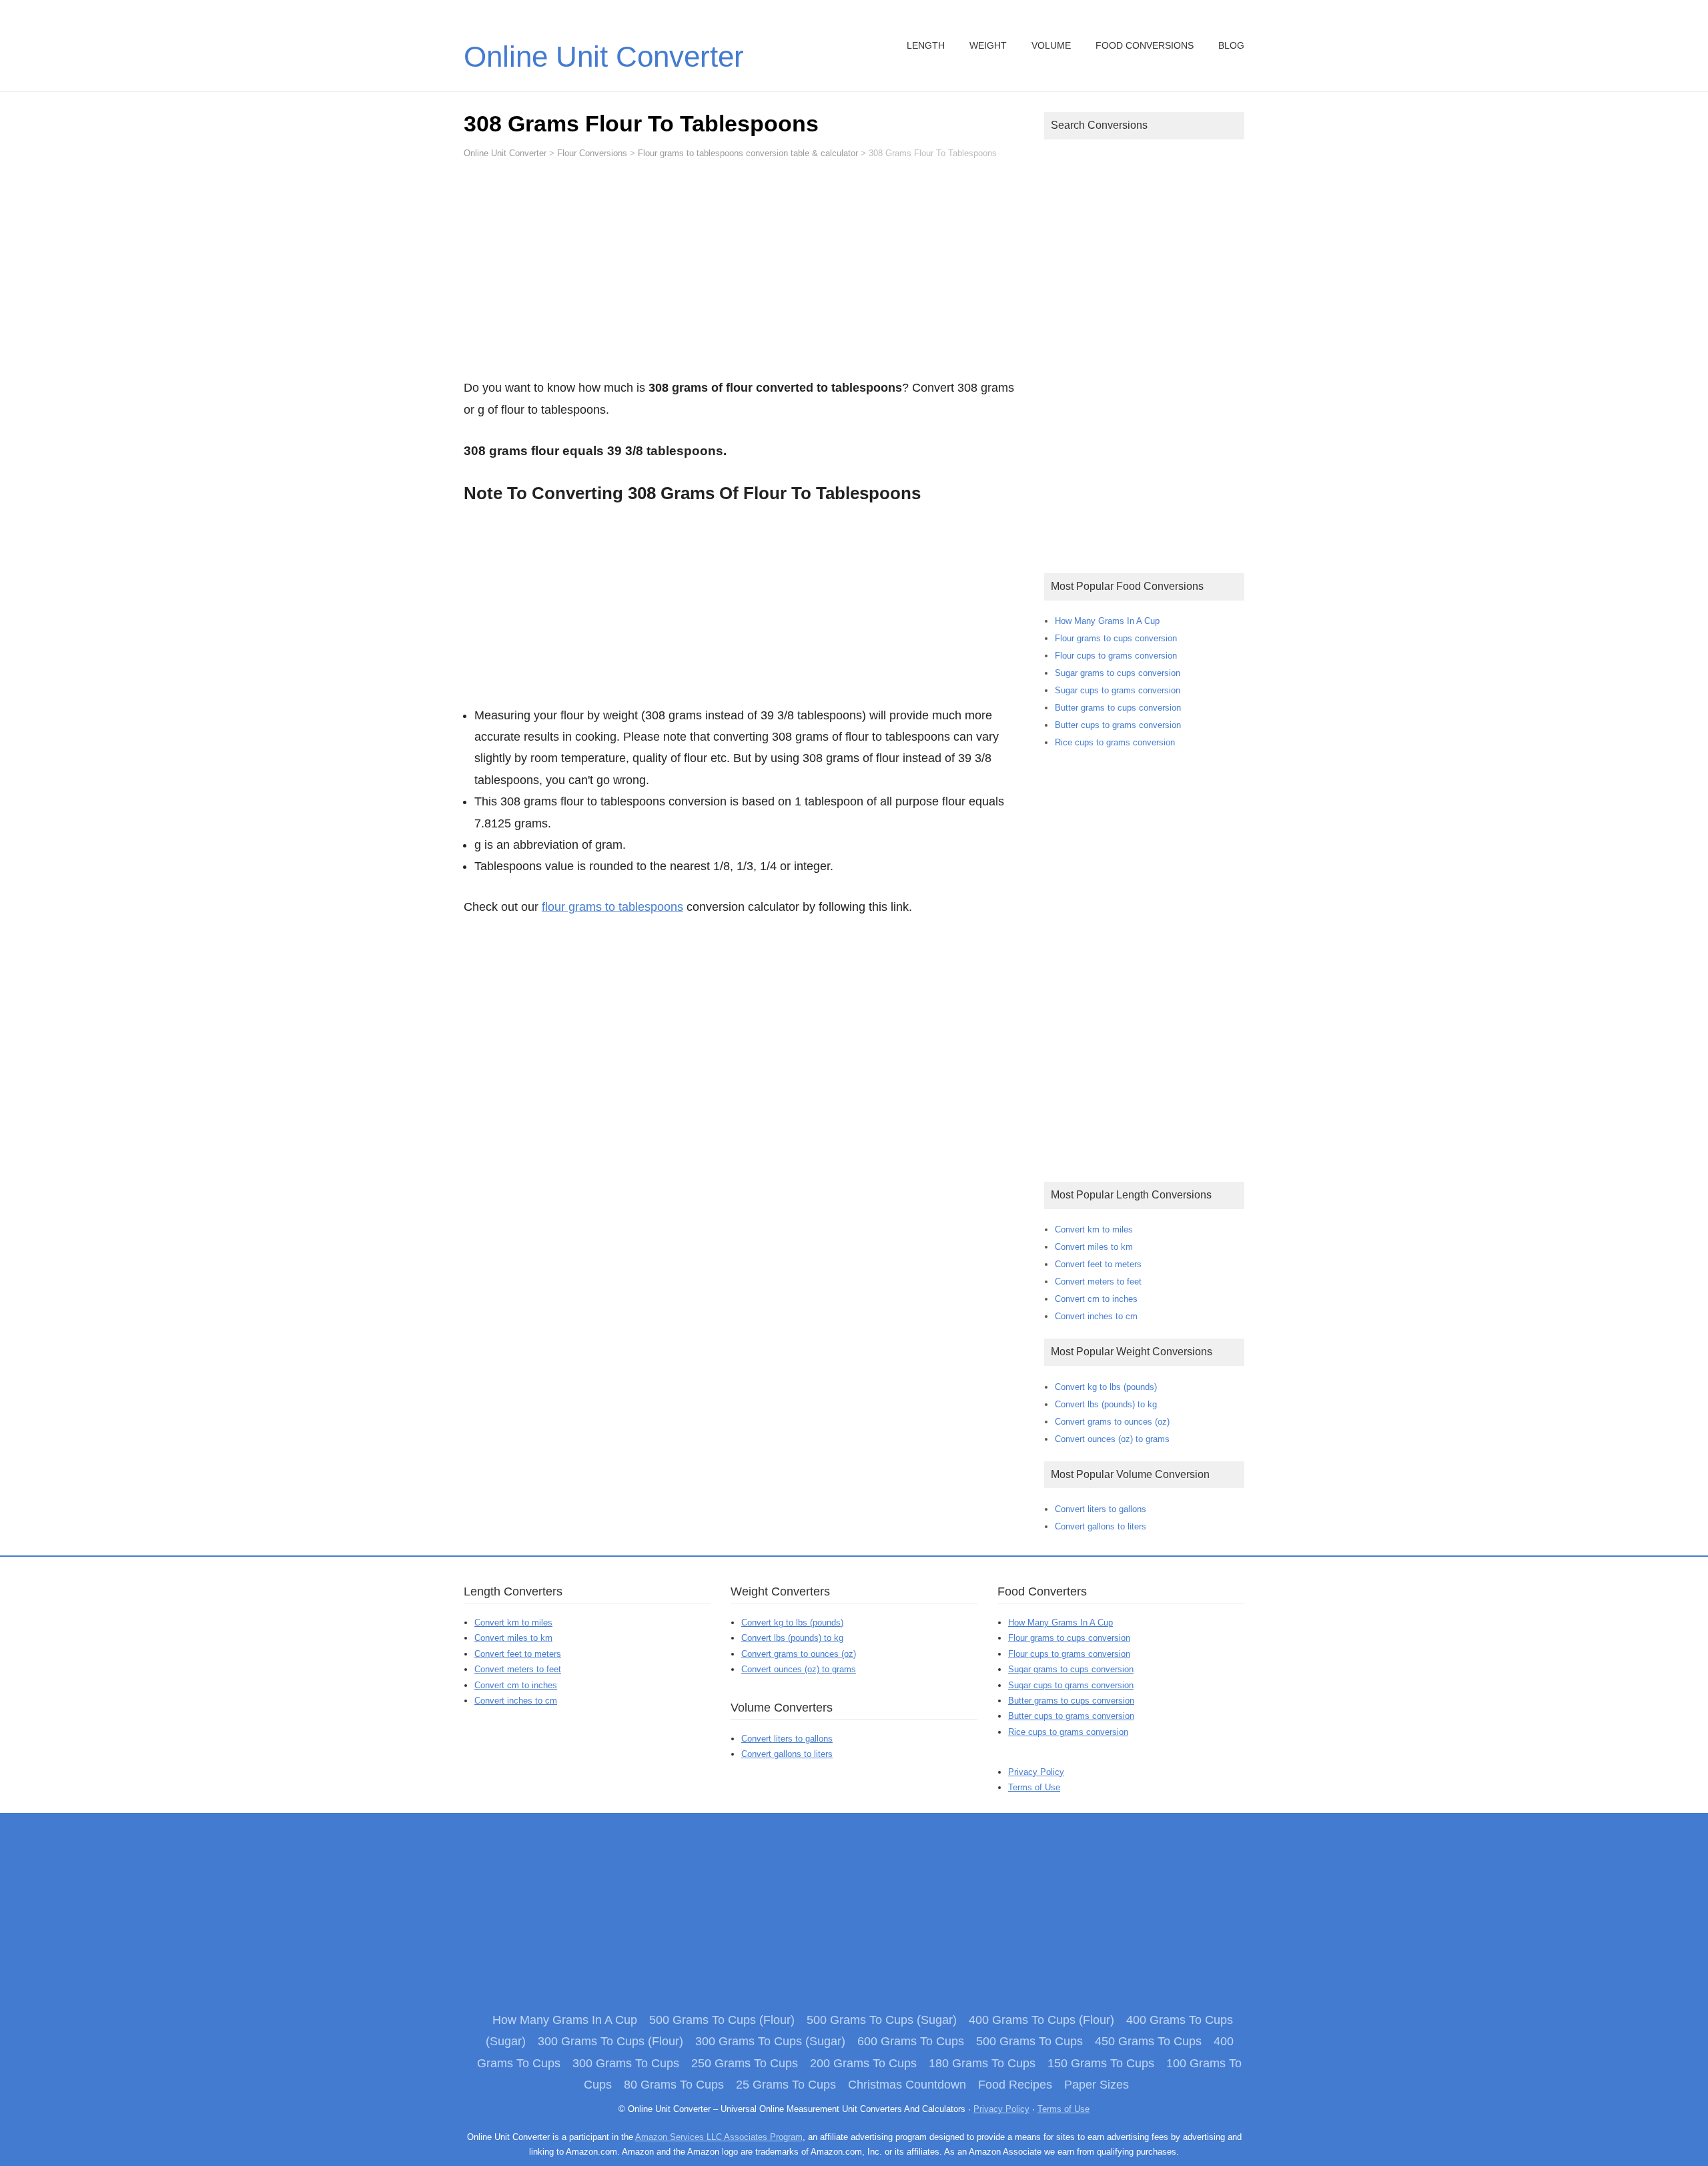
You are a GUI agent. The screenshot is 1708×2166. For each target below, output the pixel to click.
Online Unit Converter (604, 56)
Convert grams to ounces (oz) (1112, 1422)
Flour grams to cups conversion (1116, 638)
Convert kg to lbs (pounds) (1106, 1387)
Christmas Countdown (907, 2085)
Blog (1231, 45)
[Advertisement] (744, 275)
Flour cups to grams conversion (1116, 656)
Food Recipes (1015, 2085)
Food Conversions (1145, 45)
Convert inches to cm (1096, 1316)
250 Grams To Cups (745, 2063)
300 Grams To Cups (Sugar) (770, 2041)
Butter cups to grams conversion (1118, 725)
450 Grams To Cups (1148, 2041)
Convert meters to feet (1098, 1282)
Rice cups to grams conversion (1115, 742)
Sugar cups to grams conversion (1118, 690)
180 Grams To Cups (982, 2063)
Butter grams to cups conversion (1118, 708)
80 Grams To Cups (674, 2085)
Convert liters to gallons (1101, 1509)
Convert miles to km (1094, 1247)
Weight (988, 45)
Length (926, 45)
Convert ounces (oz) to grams (1112, 1439)
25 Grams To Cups (786, 2085)
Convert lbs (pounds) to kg (1106, 1404)
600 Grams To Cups (911, 2041)
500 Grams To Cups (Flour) (722, 2020)
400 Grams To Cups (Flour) (1041, 2020)
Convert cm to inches (1096, 1299)
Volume (1051, 45)
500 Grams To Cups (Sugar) (882, 2020)
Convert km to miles (1094, 1229)
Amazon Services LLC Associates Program (719, 2137)
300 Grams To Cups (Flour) (610, 2041)
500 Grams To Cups (1029, 2041)
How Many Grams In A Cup (1107, 621)
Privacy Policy (1036, 1772)
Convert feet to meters (1098, 1264)
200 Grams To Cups (863, 2063)
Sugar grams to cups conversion (1118, 673)
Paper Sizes (1097, 2085)
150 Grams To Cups (1101, 2063)
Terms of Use (1034, 1787)
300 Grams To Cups (626, 2063)
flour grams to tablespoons (612, 907)
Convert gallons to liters (1101, 1526)
